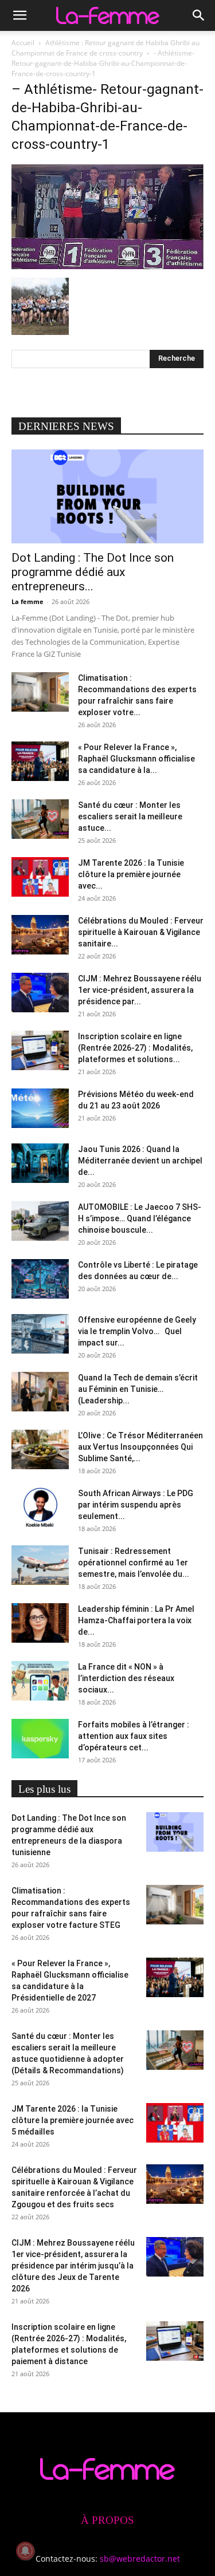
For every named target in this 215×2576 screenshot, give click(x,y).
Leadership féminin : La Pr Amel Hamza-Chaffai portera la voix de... (136, 1620)
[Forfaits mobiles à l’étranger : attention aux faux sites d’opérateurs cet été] (40, 1739)
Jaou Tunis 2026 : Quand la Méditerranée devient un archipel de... (140, 1161)
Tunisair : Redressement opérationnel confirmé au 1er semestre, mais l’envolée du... (134, 1563)
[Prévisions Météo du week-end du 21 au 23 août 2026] (40, 1108)
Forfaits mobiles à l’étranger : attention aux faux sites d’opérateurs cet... (134, 1736)
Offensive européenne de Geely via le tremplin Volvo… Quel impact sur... (137, 1331)
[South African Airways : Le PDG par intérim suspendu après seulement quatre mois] (40, 1507)
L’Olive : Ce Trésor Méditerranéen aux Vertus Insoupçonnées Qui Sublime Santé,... (140, 1447)
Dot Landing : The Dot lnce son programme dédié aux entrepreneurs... (93, 572)
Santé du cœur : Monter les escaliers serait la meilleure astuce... (130, 816)
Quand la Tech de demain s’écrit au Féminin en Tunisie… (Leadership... (138, 1389)
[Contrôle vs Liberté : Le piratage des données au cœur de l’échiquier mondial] (40, 1279)
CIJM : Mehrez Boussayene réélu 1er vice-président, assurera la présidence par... (140, 990)
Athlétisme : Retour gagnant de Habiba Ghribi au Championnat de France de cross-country (105, 48)
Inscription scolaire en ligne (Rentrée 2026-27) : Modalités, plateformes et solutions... (135, 1048)
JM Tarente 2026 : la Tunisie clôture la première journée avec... (131, 874)
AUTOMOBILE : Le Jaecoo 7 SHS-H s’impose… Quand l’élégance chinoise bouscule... (140, 1218)
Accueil (23, 43)
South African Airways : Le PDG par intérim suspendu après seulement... (136, 1505)
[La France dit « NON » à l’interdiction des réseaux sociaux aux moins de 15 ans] (40, 1681)
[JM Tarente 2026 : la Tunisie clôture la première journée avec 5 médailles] (40, 877)
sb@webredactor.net (140, 2559)
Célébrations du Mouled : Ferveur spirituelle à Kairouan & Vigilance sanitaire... (141, 932)
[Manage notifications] (25, 2551)
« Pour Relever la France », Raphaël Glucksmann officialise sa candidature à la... (136, 759)
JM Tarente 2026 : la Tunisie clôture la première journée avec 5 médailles (73, 2120)
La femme (28, 601)
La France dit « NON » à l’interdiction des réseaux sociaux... (126, 1678)
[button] (19, 15)
